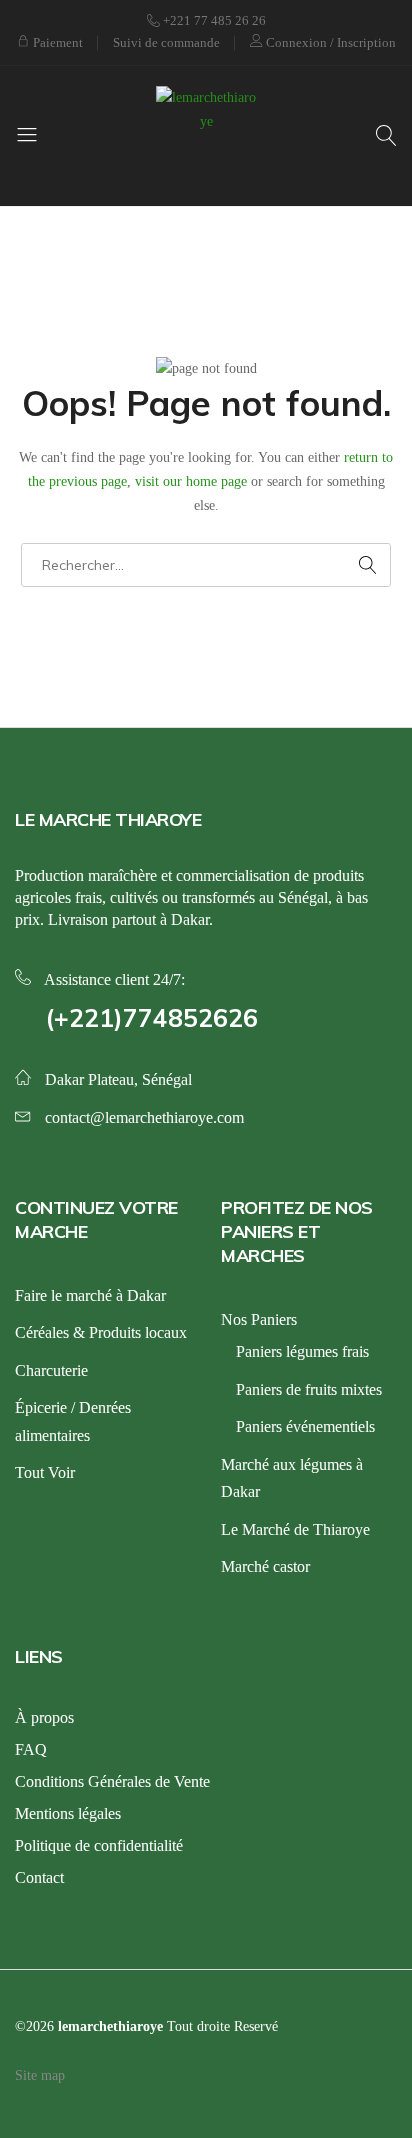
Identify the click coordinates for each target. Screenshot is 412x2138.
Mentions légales (68, 1813)
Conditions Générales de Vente (112, 1781)
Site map (40, 2075)
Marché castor (265, 1566)
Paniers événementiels (305, 1426)
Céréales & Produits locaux (101, 1332)
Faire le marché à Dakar (90, 1295)
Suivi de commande (166, 42)
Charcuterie (51, 1370)
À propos (44, 1717)
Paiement (56, 42)
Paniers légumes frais (302, 1351)
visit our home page (191, 481)
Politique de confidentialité (99, 1845)
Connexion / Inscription (329, 42)
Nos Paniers (259, 1319)
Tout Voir (45, 1472)
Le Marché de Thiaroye (295, 1529)
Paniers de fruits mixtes (309, 1389)
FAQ (31, 1749)
